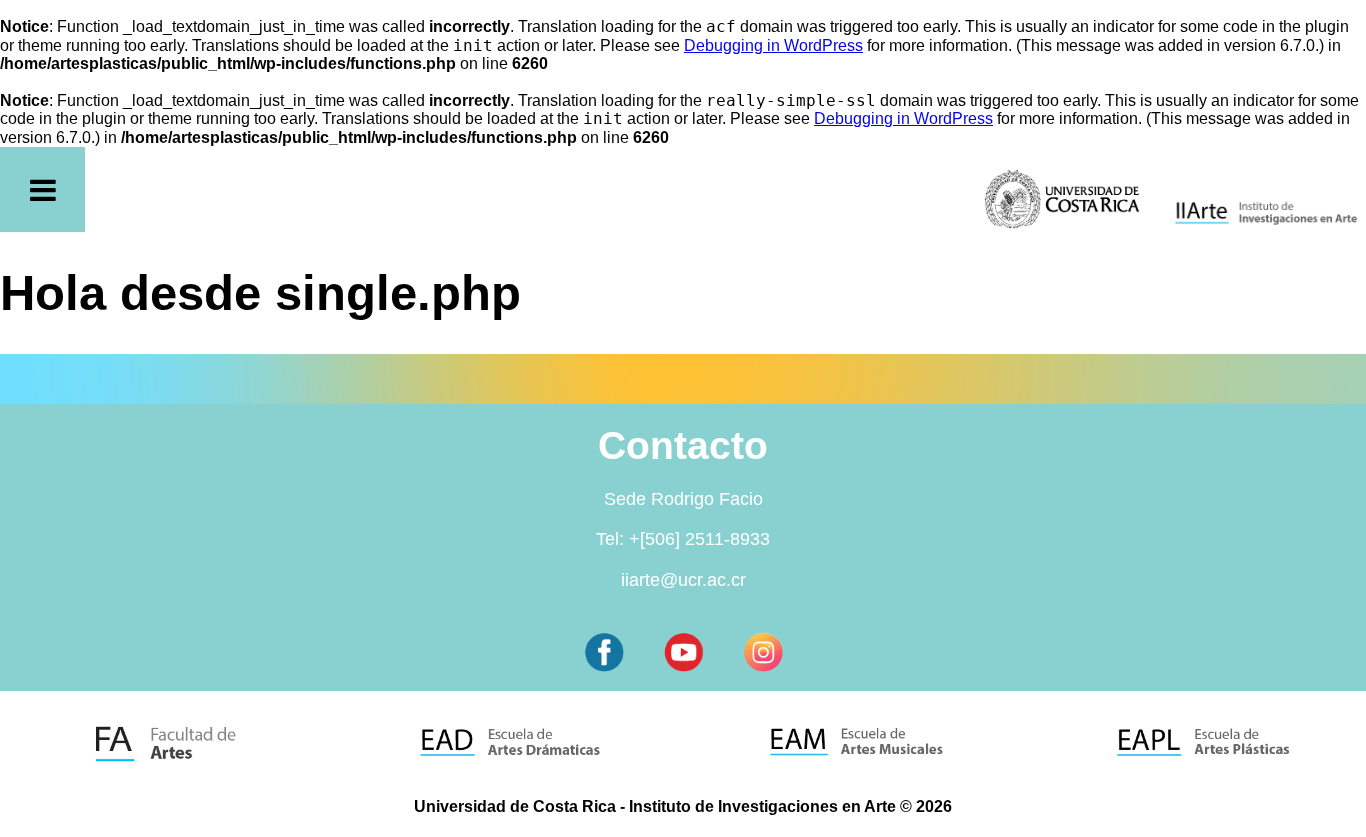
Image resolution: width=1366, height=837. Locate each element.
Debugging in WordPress (773, 45)
